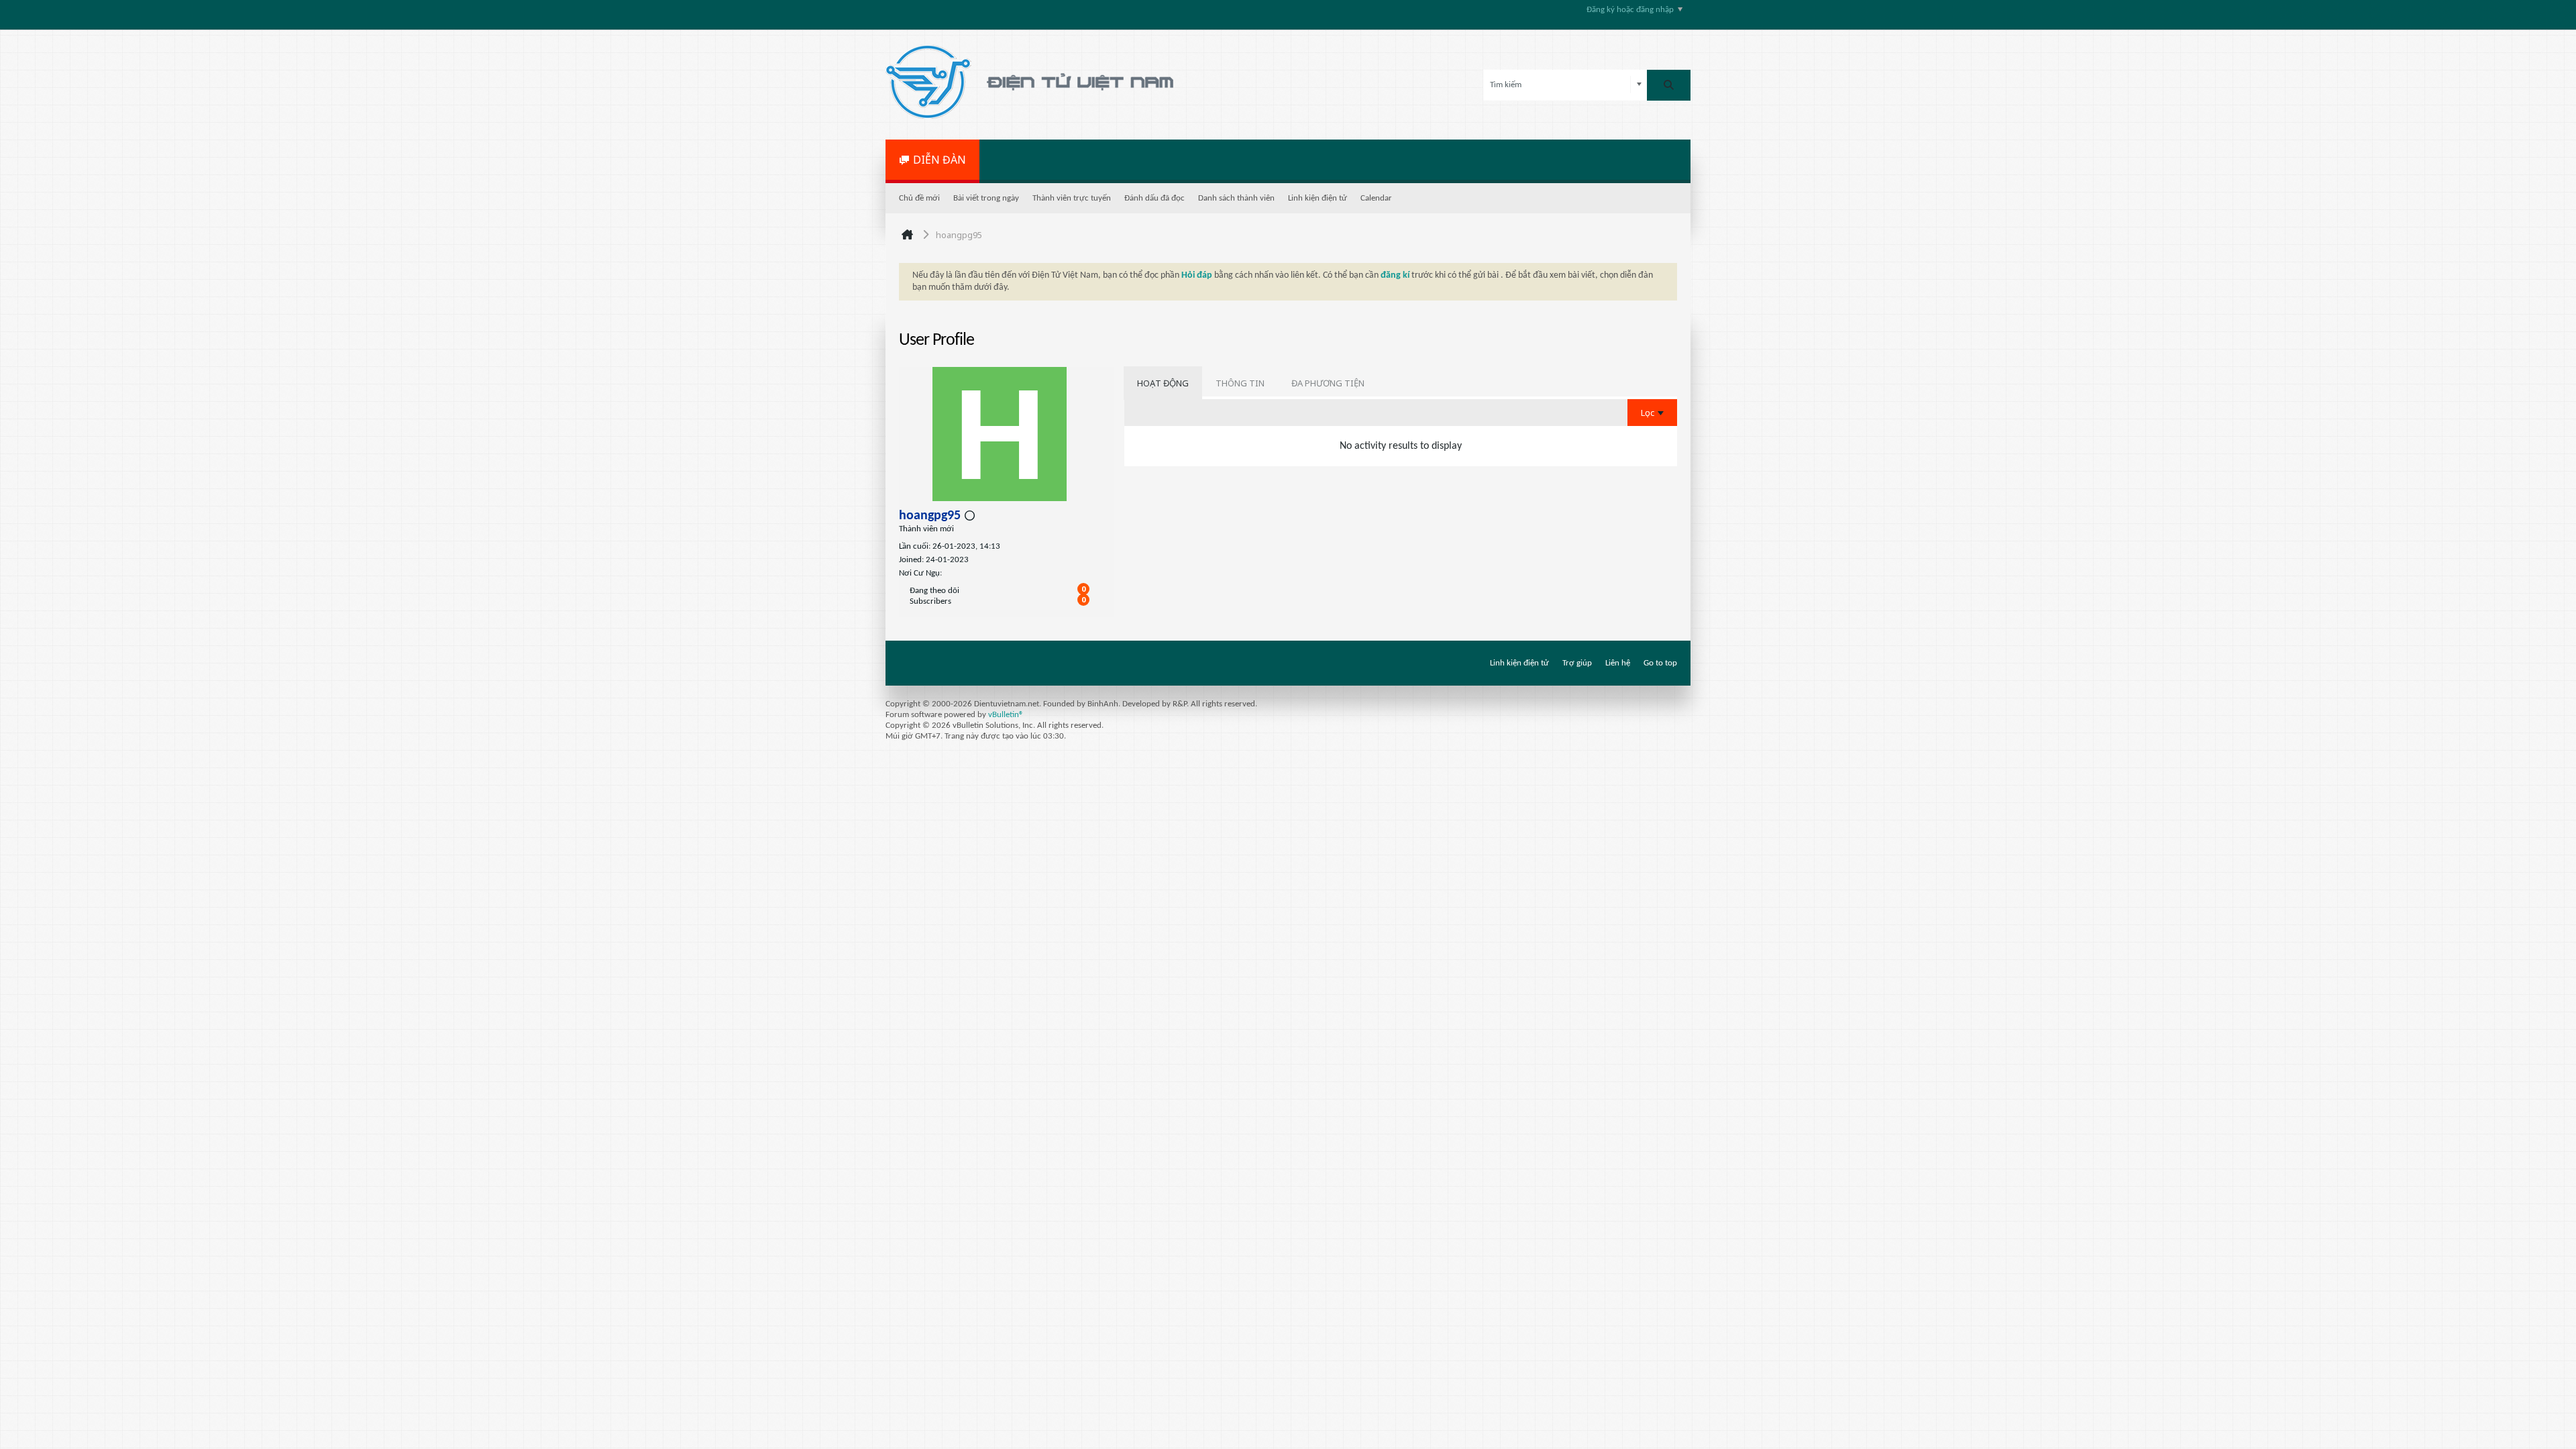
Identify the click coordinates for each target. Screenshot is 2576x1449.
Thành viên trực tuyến (1072, 198)
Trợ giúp (1577, 663)
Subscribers (930, 601)
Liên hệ (1618, 663)
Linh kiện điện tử (1318, 198)
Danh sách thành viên (1236, 198)
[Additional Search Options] (1639, 85)
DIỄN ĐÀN (940, 160)
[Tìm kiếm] (1669, 85)
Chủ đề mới (919, 198)
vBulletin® (1006, 715)
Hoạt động (1163, 383)
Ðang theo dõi (934, 591)
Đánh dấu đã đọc (1155, 198)
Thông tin (1240, 383)
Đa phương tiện (1328, 383)
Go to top (1660, 663)
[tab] (1163, 383)
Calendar (1376, 198)
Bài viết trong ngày (986, 198)
